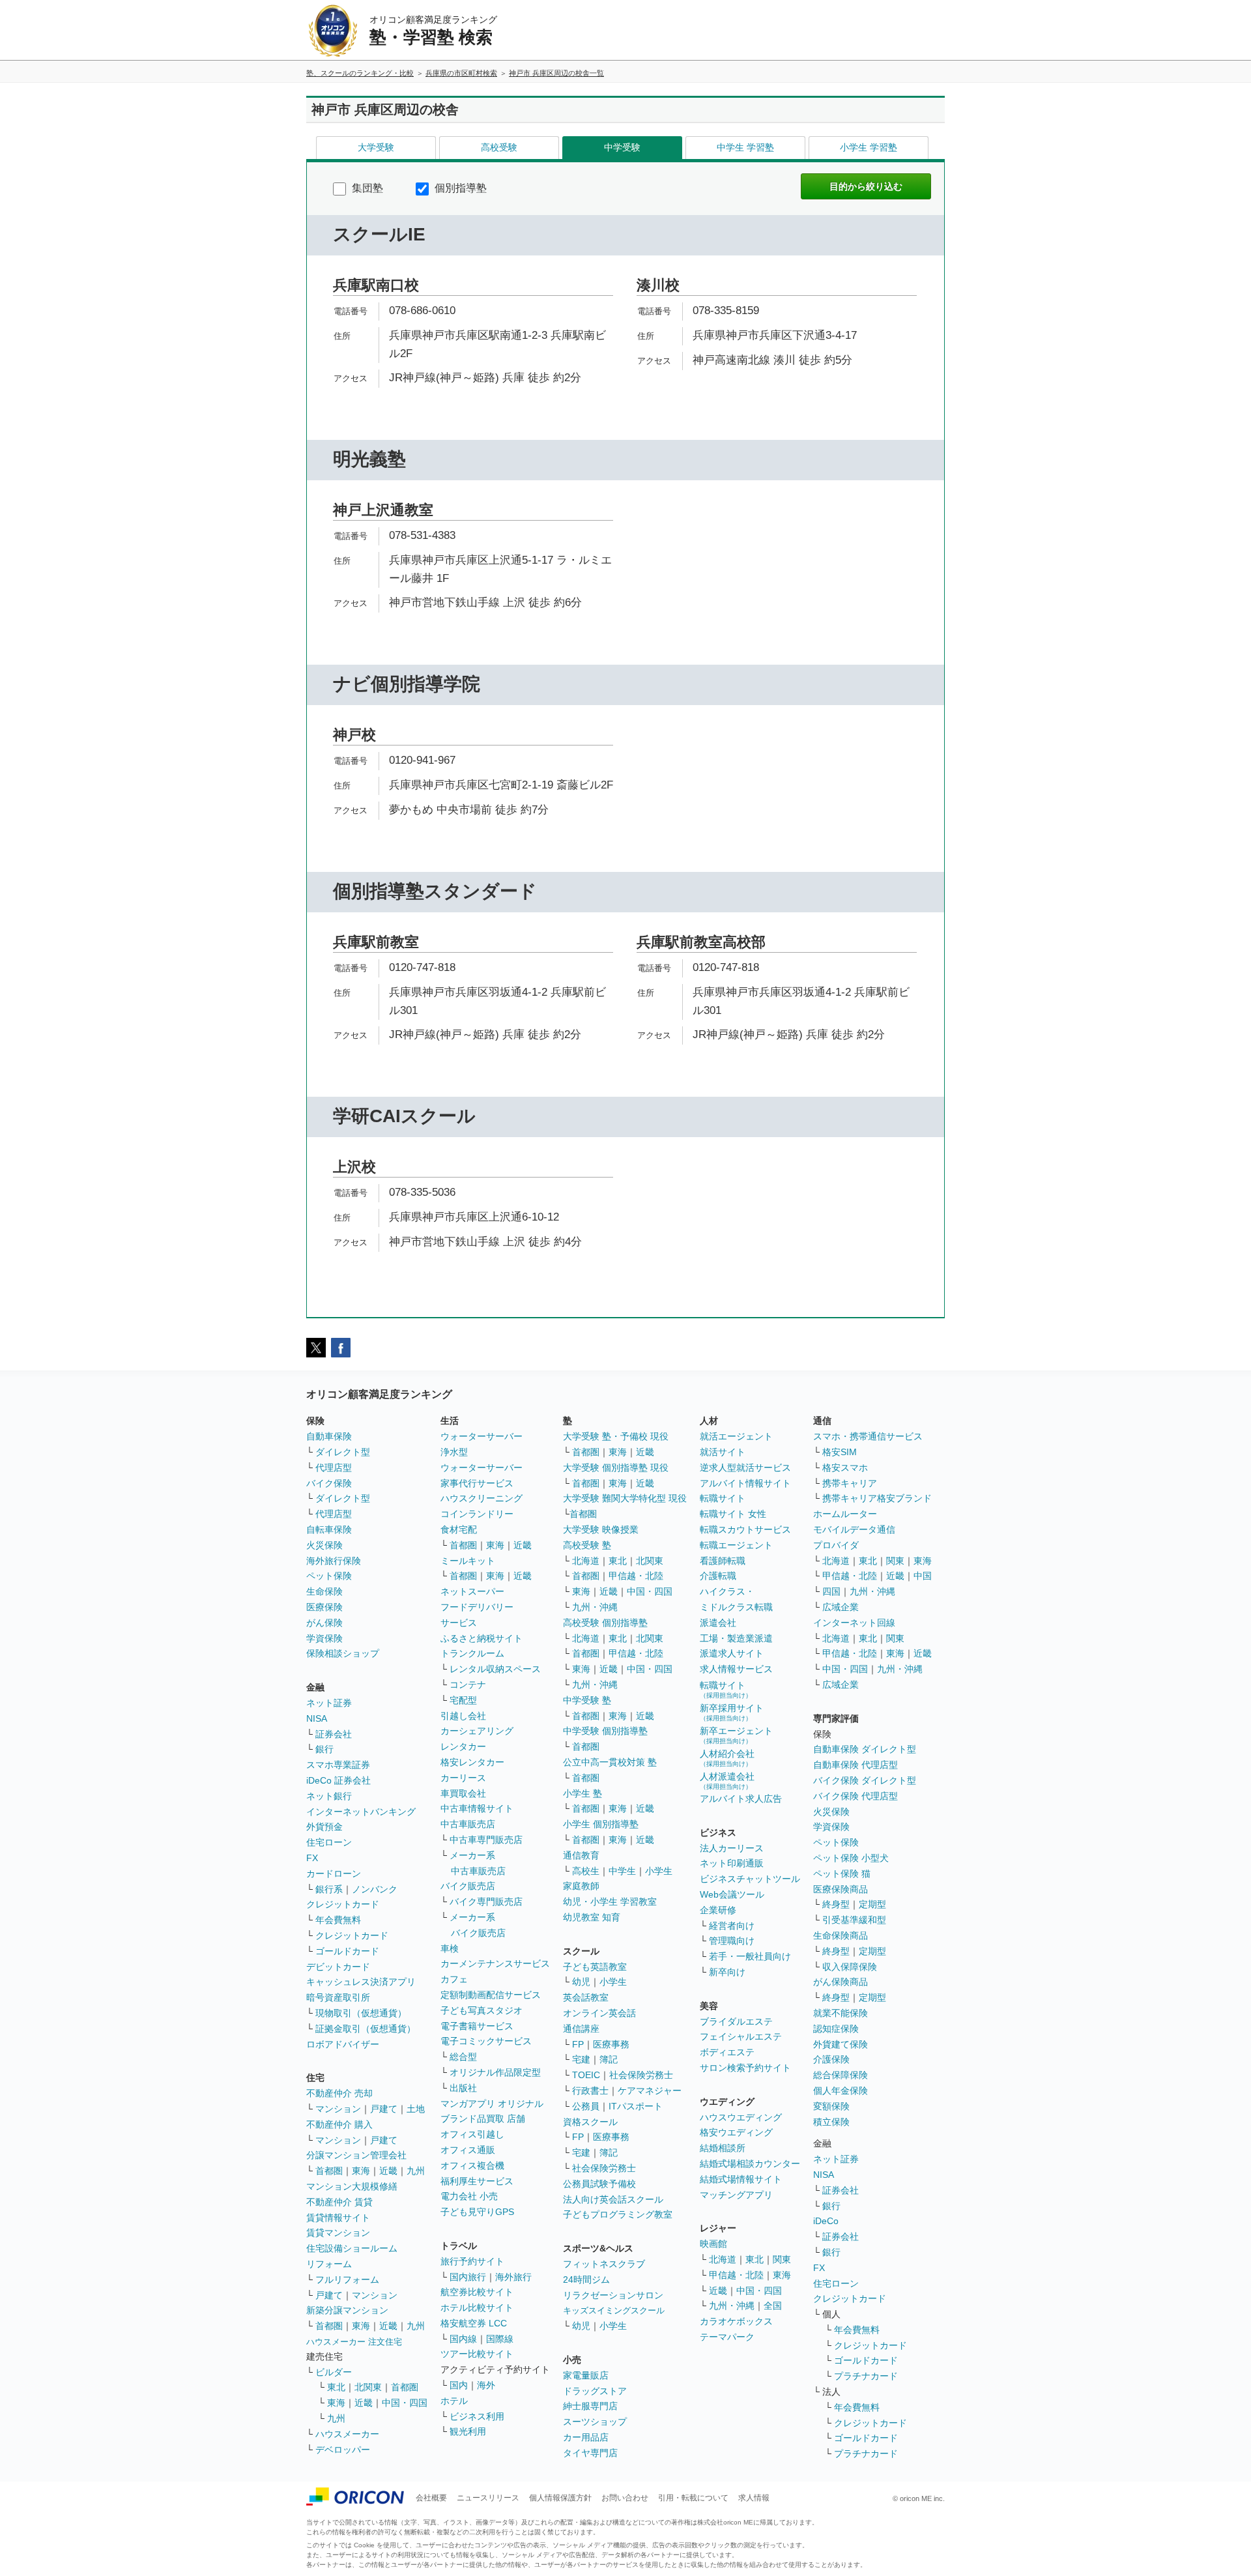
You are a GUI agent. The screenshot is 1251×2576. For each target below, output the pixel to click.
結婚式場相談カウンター (750, 2164)
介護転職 (718, 1576)
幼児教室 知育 (592, 1917)
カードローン (334, 1874)
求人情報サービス (736, 1669)
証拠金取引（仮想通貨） (366, 2029)
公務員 (586, 2106)
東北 (336, 2387)
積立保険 (831, 2122)
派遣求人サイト (732, 1653)
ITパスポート (636, 2106)
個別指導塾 (459, 188)
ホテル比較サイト (477, 2308)
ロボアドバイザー (343, 2044)
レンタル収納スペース (495, 1669)
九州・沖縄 (595, 1607)
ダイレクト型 (343, 1452)
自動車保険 (329, 1436)
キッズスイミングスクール (614, 2310)
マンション (338, 2109)
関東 (782, 2259)
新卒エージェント (736, 1735)
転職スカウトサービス (745, 1529)
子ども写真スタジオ (482, 2010)
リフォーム (329, 2264)
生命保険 (324, 1591)
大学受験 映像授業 (601, 1529)
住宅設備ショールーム (352, 2248)
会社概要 (431, 2498)
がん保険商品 (841, 1982)
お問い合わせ (625, 2498)
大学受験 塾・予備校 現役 (616, 1436)
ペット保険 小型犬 (851, 1858)
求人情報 (754, 2498)
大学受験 (376, 147)
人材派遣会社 (727, 1781)
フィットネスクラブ (604, 2264)
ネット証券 (329, 1703)
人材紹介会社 (727, 1758)
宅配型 (463, 1700)
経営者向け (732, 1926)
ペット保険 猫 (842, 1874)
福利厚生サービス (477, 2181)
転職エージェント (736, 1545)
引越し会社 (463, 1716)
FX (312, 1858)
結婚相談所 (723, 2148)
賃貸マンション (338, 2233)
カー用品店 (586, 2437)
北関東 (368, 2387)
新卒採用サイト (732, 1712)
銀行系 (329, 1889)
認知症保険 (836, 2029)
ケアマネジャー (650, 2091)
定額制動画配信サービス (491, 1995)
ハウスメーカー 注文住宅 (354, 2342)
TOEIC (586, 2075)
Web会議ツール (732, 1894)
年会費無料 (338, 1920)
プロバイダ (836, 1545)
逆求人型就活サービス (745, 1468)
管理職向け (732, 1941)
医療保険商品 (841, 1889)
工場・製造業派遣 (736, 1638)
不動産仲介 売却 (339, 2093)
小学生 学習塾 (869, 147)
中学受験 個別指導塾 (605, 1731)
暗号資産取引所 (338, 1997)
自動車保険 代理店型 (856, 1765)
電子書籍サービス (477, 2026)
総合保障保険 (841, 2075)
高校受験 (499, 147)
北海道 (586, 1561)
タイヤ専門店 (590, 2453)
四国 (831, 1591)
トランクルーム (472, 1653)
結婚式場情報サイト (741, 2179)
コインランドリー (477, 1514)
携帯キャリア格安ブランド (877, 1498)
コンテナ (468, 1685)
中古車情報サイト (477, 1808)
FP (578, 2044)
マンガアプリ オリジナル (492, 2104)
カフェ (454, 1979)
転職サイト (723, 1498)
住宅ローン (329, 1842)
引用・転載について (693, 2498)
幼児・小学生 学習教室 (610, 1902)
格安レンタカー (472, 1762)
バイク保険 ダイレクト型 (865, 1780)
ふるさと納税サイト (482, 1638)
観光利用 (468, 2431)
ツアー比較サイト (477, 2354)
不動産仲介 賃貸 (339, 2202)
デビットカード (338, 1967)
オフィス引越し (472, 2134)
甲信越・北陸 (636, 1576)
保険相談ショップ (343, 1653)
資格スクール (590, 2122)
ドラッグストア (595, 2391)
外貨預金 (324, 1827)
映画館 (713, 2244)
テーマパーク (727, 2337)
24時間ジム (586, 2279)
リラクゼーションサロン (613, 2295)
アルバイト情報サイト (745, 1483)
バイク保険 (329, 1483)
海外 (486, 2385)
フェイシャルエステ (741, 2036)
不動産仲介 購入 (339, 2124)
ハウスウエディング (741, 2117)
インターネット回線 (854, 1623)
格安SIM (840, 1452)
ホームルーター (845, 1514)
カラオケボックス (736, 2321)
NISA (317, 1718)
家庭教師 (581, 1886)
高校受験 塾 (587, 1545)
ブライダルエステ (736, 2021)
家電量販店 (586, 2375)
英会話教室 (586, 1997)
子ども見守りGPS (477, 2212)
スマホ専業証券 (338, 1765)
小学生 (659, 1871)
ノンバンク (375, 1889)
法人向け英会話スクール (613, 2199)
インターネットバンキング (361, 1812)
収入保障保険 (850, 1967)
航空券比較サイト (477, 2292)
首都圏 (329, 2171)
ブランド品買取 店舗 (483, 2119)
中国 (923, 1576)
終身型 (836, 1904)
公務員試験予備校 (599, 2184)
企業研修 (718, 1910)
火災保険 (324, 1545)
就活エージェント (736, 1436)
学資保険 (324, 1638)
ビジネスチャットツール (750, 1879)
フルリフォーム (347, 2279)
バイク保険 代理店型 (856, 1796)
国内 (459, 2385)
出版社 (463, 2088)
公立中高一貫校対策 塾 (610, 1762)
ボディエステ (727, 2052)
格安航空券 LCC (474, 2323)
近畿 (388, 2171)
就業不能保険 (841, 2013)
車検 (450, 1948)
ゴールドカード (347, 1951)
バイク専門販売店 (486, 1902)
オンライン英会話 (599, 2013)
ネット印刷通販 (732, 1863)
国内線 (463, 2339)
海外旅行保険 (334, 1561)
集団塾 (366, 188)
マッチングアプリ (736, 2195)
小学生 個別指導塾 (601, 1824)
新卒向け (727, 1972)
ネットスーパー (472, 1591)
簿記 (609, 2059)
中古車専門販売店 (486, 1840)
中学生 (622, 1871)
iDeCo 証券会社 (338, 1780)
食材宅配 (459, 1529)
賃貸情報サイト (338, 2218)
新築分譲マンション (347, 2310)
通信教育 (581, 1855)
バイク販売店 (468, 1886)
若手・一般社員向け (750, 1956)
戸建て (384, 2109)
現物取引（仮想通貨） (361, 2013)
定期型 (872, 1904)
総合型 (463, 2057)
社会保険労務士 (641, 2075)
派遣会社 (718, 1623)
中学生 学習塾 (745, 147)
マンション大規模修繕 (352, 2186)
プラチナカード (866, 2376)
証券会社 (334, 1734)
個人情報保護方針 (560, 2498)
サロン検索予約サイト (745, 2068)
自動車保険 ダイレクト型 (865, 1749)
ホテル (454, 2401)
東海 (361, 2171)
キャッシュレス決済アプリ (361, 1982)
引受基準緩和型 (854, 1920)
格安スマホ (845, 1468)
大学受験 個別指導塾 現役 (616, 1468)
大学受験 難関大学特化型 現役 (625, 1498)
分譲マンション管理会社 (356, 2155)
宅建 (581, 2059)
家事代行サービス (477, 1483)
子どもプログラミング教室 (618, 2214)
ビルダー (334, 2372)
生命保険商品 (841, 1935)
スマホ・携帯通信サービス (868, 1436)
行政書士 (590, 2091)
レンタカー (463, 1746)
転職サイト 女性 (733, 1514)
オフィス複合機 (472, 2165)
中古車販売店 (468, 1824)
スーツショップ (595, 2422)
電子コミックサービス (486, 2041)
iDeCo (826, 2221)
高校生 (586, 1871)
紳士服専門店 (590, 2406)
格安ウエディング (736, 2132)
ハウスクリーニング (482, 1498)
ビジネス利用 (477, 2416)
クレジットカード (343, 1904)
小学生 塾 (582, 1793)
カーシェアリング (477, 1731)
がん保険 (324, 1623)
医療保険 (324, 1607)
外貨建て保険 (841, 2044)
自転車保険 (329, 1529)
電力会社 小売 (469, 2196)
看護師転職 (723, 1561)
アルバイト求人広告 (741, 1799)
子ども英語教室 (595, 1967)
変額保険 (831, 2106)
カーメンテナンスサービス (495, 1963)
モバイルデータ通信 (854, 1529)
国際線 (500, 2339)
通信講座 (581, 2029)
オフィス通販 (468, 2150)
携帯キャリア (850, 1483)
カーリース (463, 1778)
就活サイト (723, 1452)
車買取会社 (463, 1793)
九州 (416, 2171)
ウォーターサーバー (482, 1436)
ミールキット (468, 1561)
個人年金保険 (841, 2091)
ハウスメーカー (347, 2434)
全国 (773, 2306)
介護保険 (831, 2059)
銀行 (324, 1749)
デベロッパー (343, 2450)
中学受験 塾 (587, 1700)
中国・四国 (405, 2403)
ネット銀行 (329, 1796)
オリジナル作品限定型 (495, 2072)
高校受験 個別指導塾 (605, 1623)
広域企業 (841, 1607)
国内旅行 (468, 2277)
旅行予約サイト (472, 2261)
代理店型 (334, 1468)
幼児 (581, 1982)
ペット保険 (329, 1576)
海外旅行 (513, 2277)
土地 (416, 2109)
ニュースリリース (488, 2498)
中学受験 (622, 147)
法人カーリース (732, 1848)
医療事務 (611, 2044)
